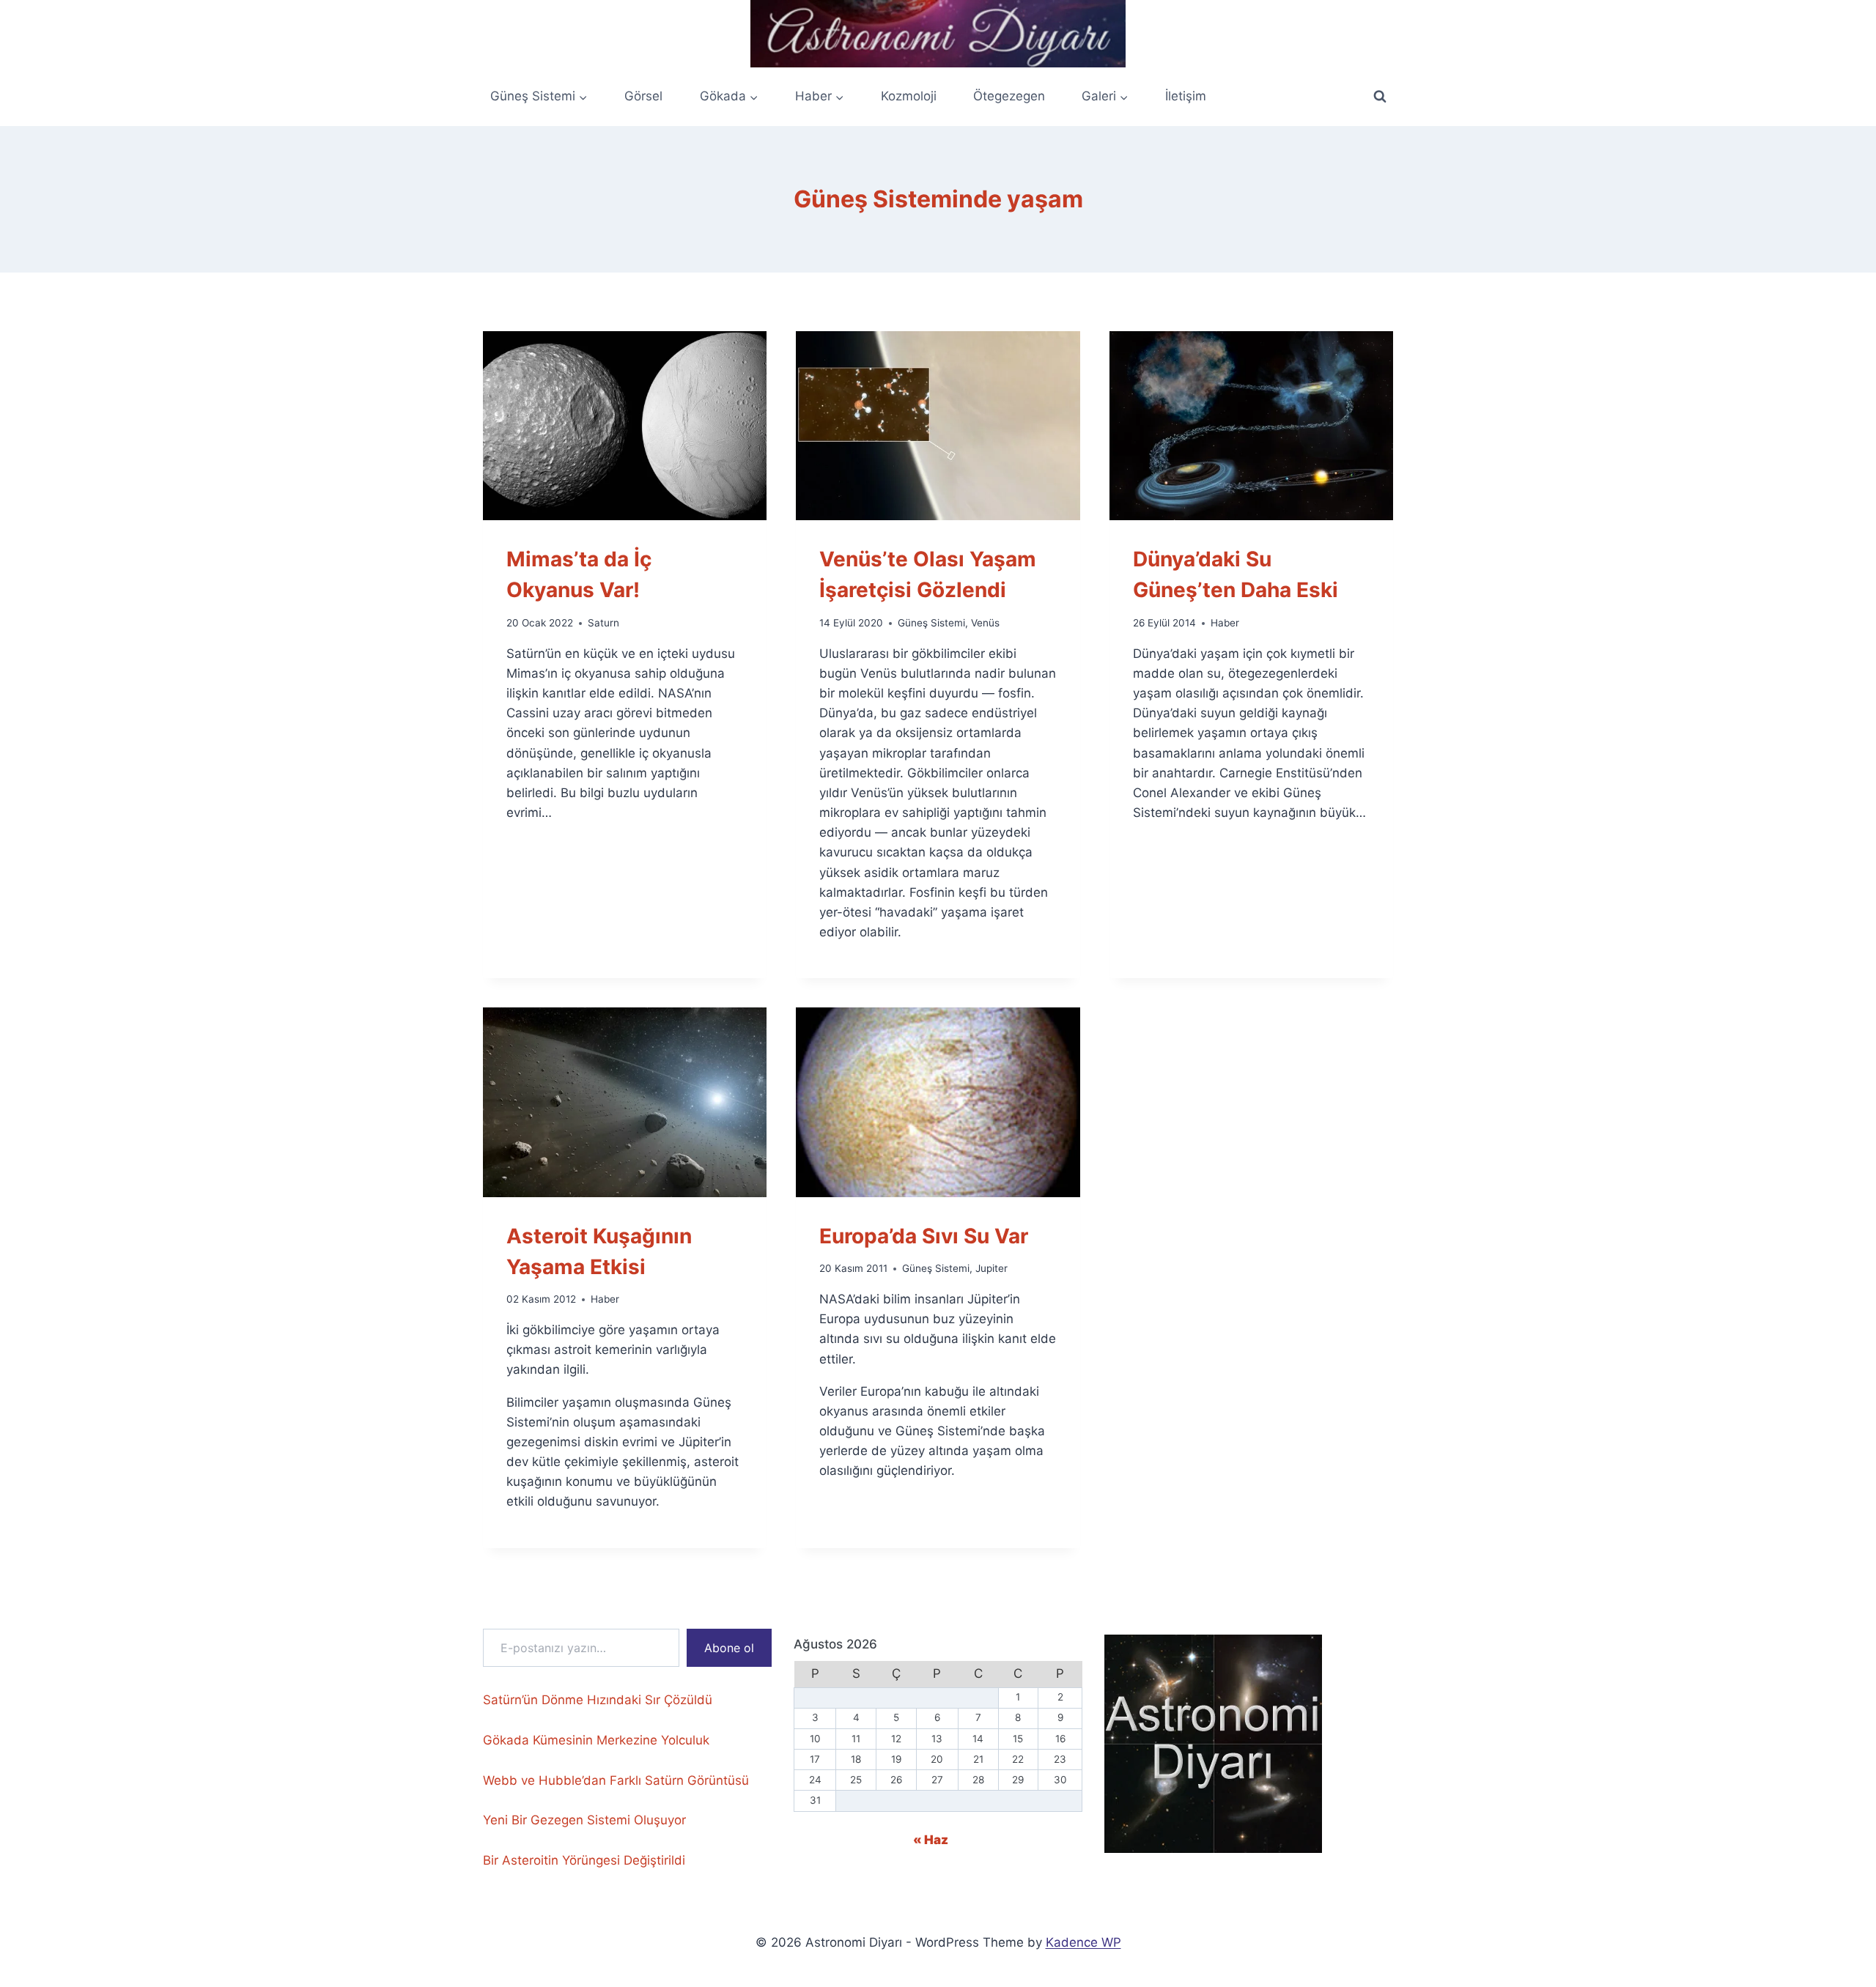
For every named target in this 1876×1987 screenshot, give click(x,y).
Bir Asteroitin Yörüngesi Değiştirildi (584, 1860)
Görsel (643, 96)
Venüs (985, 623)
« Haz (931, 1840)
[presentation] (625, 426)
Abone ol (729, 1648)
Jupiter (991, 1268)
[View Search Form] (1380, 97)
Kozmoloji (909, 96)
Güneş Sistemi (931, 623)
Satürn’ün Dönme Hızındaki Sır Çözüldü (598, 1700)
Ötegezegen (1009, 96)
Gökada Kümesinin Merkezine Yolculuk (596, 1740)
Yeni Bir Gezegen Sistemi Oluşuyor (584, 1820)
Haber (1225, 623)
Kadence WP (1083, 1942)
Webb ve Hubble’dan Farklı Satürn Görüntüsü (616, 1780)
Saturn (603, 623)
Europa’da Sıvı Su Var (924, 1236)
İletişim (1186, 96)
